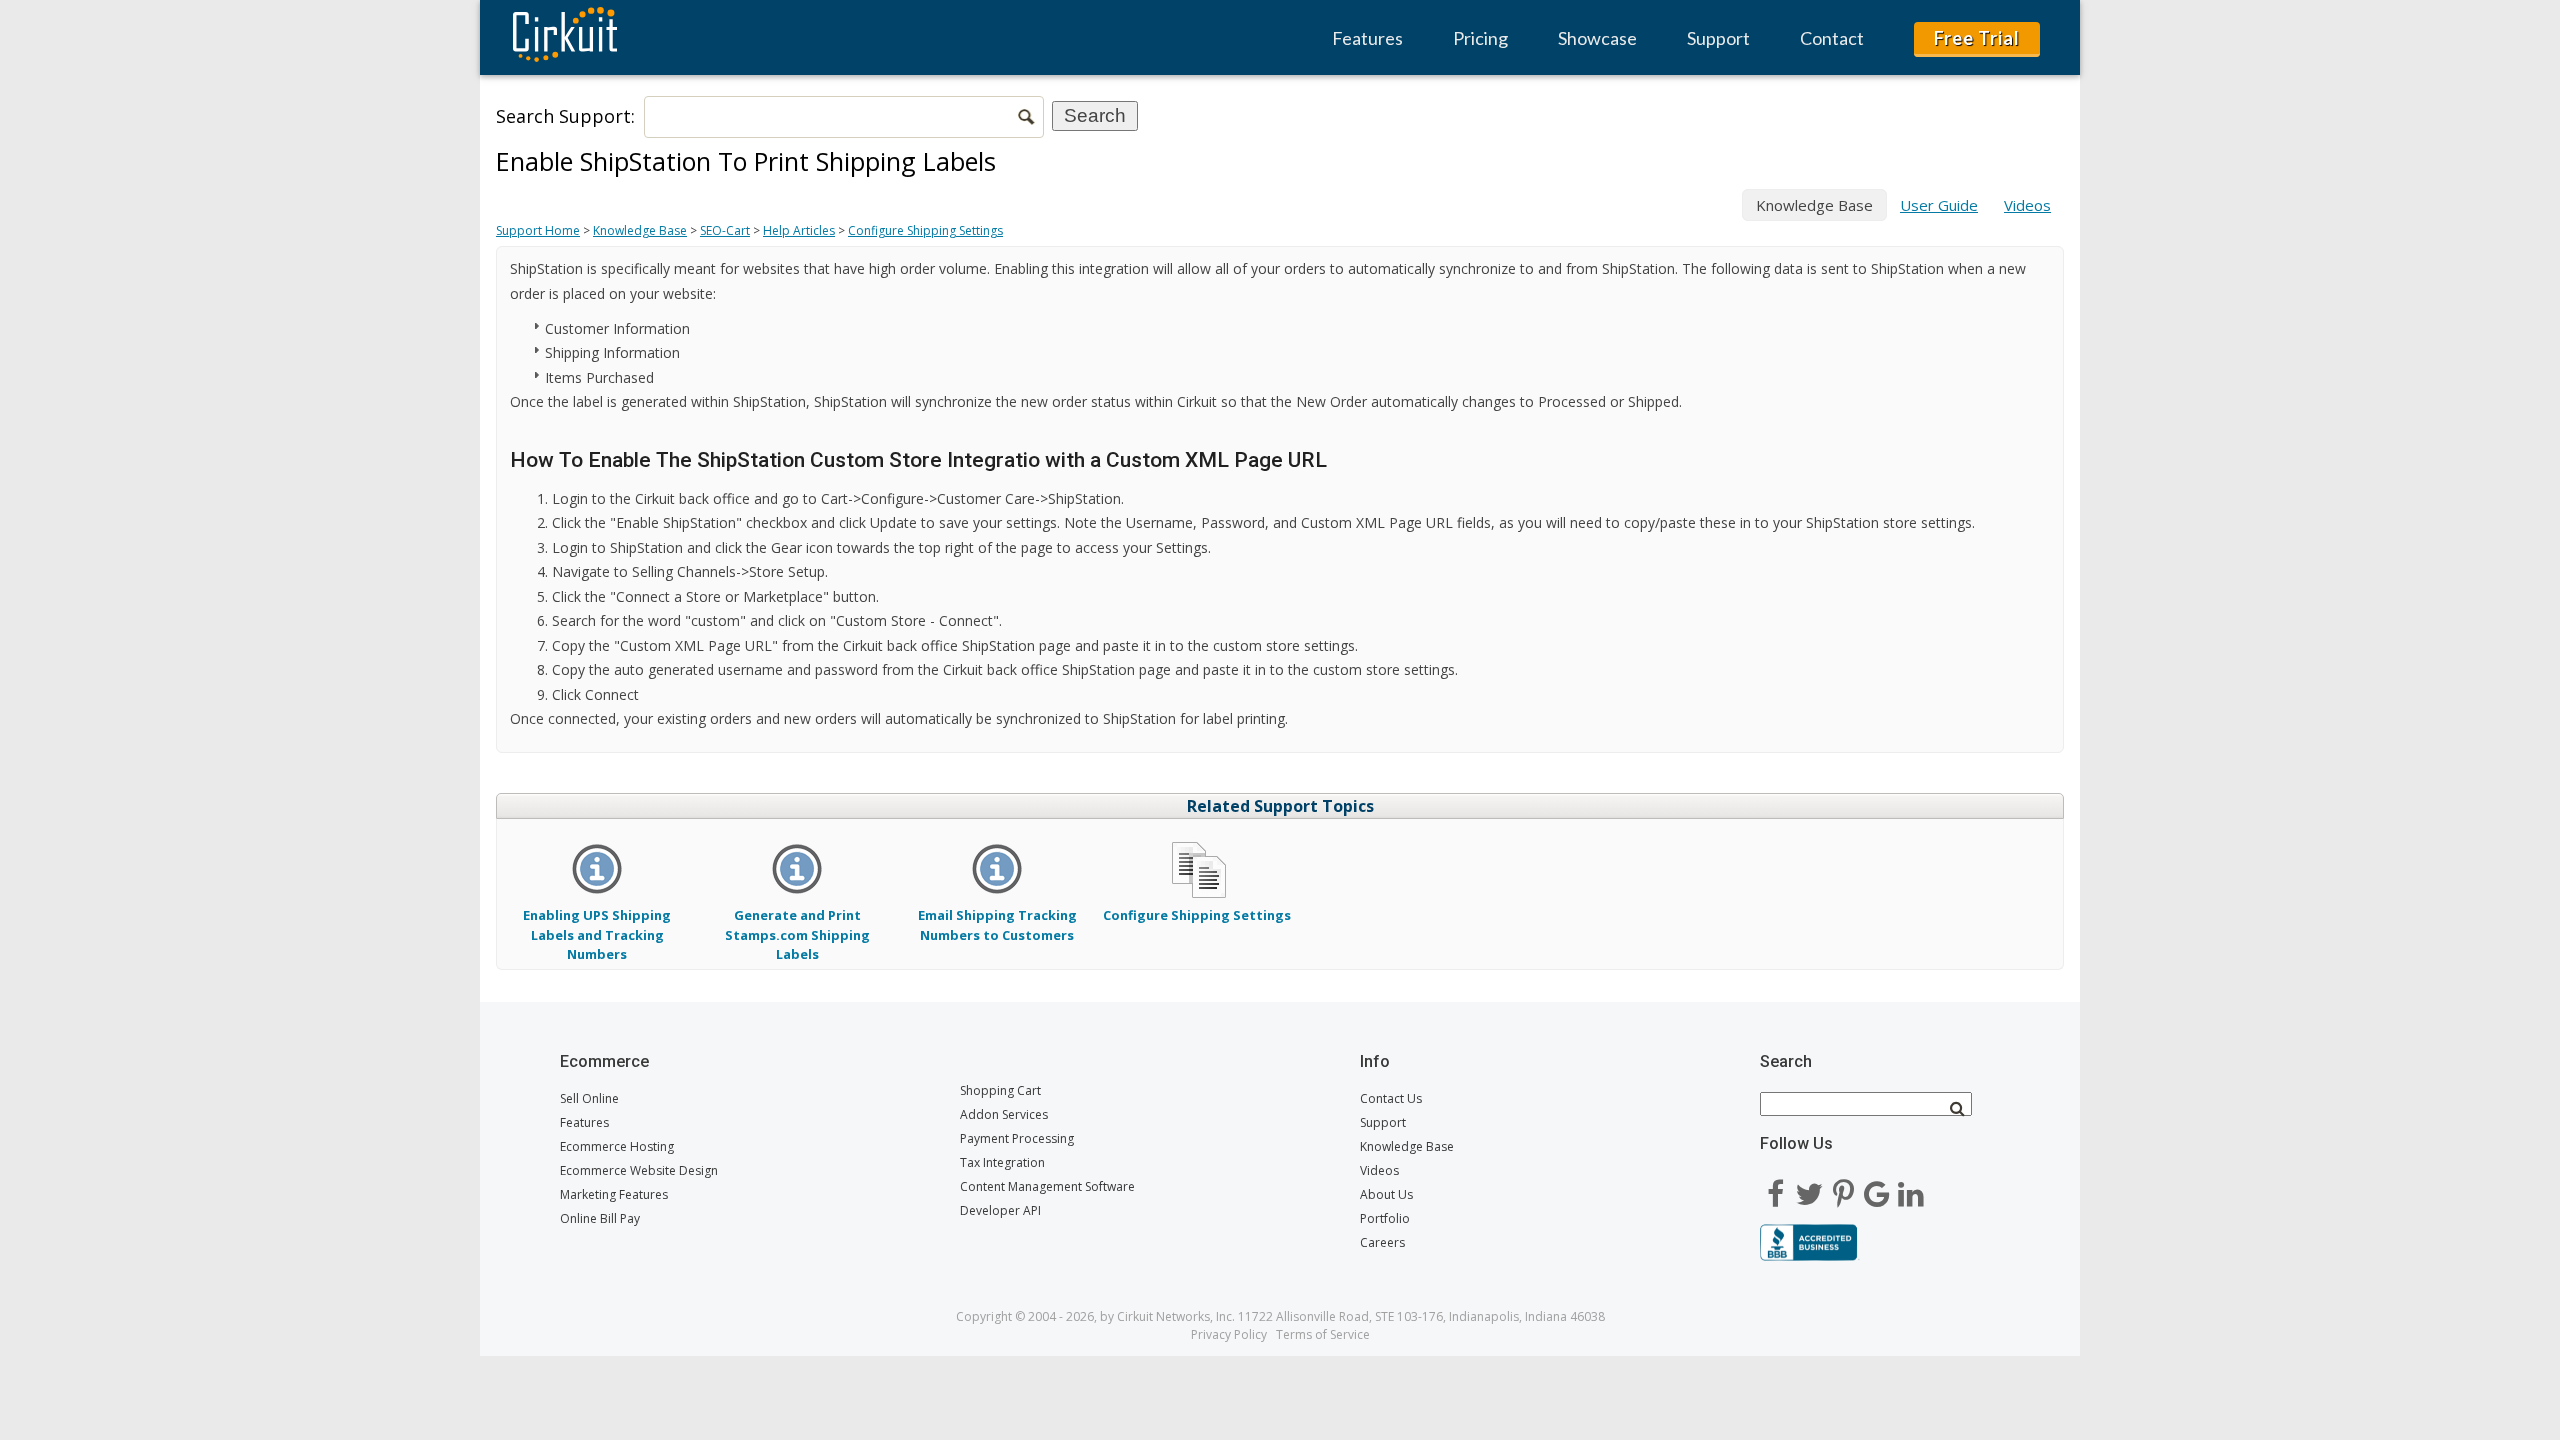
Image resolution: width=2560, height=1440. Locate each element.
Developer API (1000, 1210)
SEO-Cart (725, 230)
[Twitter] (1809, 1187)
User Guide (1939, 205)
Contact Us (1391, 1098)
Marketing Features (614, 1194)
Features (1367, 38)
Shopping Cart (1000, 1090)
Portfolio (1385, 1218)
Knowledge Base (640, 230)
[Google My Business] (1877, 1187)
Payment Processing (1017, 1138)
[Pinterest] (1843, 1187)
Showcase (1597, 38)
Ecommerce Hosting (617, 1146)
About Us (1386, 1194)
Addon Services (1004, 1114)
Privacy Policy (1229, 1334)
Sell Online (589, 1098)
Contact (1832, 38)
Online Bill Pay (600, 1218)
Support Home (538, 230)
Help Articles (799, 230)
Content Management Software (1047, 1186)
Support (1718, 38)
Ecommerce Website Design (639, 1170)
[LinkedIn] (1911, 1187)
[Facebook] (1775, 1187)
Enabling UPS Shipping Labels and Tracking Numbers (597, 934)
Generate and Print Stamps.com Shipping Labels (797, 934)
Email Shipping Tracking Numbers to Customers (997, 924)
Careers (1382, 1242)
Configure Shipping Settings (925, 230)
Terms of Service (1323, 1334)
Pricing (1480, 38)
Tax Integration (1002, 1162)
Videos (2027, 205)
